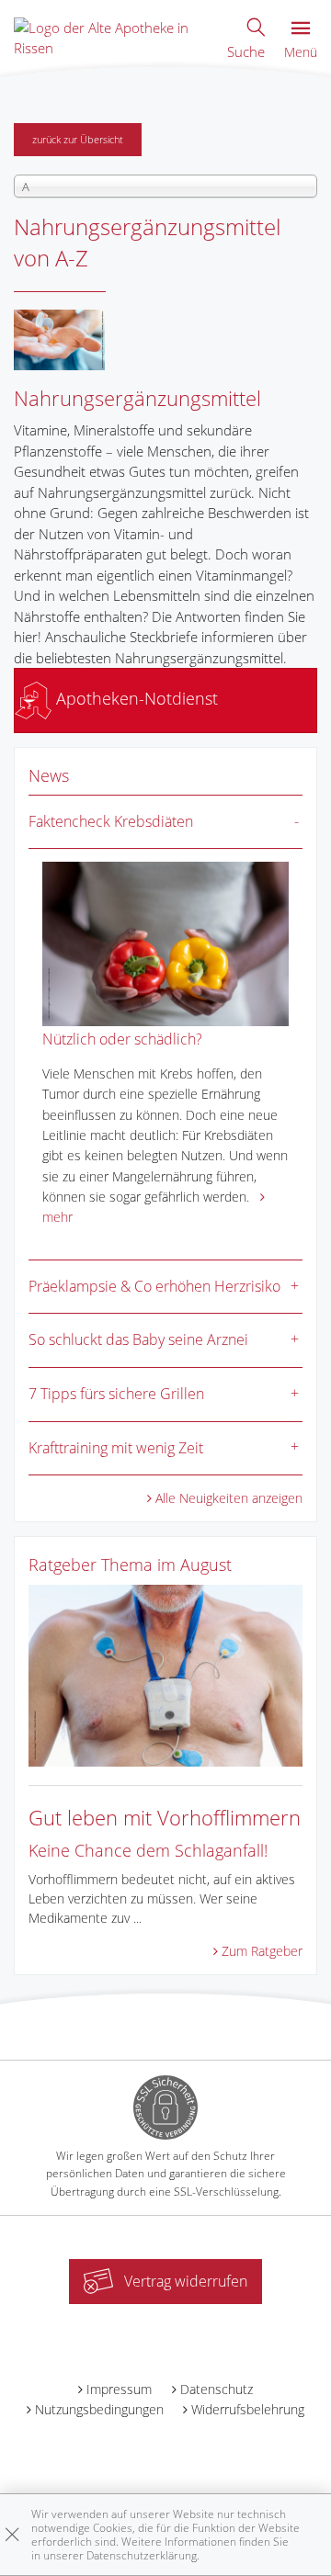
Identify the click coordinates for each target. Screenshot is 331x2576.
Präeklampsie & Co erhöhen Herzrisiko (154, 1286)
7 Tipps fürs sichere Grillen (116, 1394)
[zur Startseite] (112, 36)
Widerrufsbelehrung (248, 2409)
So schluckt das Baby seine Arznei (138, 1339)
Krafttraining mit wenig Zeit (116, 1448)
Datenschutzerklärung (142, 2555)
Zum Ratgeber (262, 1951)
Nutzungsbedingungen (99, 2409)
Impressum (119, 2389)
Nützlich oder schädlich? (122, 1039)
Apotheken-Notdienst (135, 698)
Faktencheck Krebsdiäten (111, 821)
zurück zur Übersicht (78, 139)
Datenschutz (217, 2389)
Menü (301, 52)
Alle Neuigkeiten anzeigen (229, 1498)
